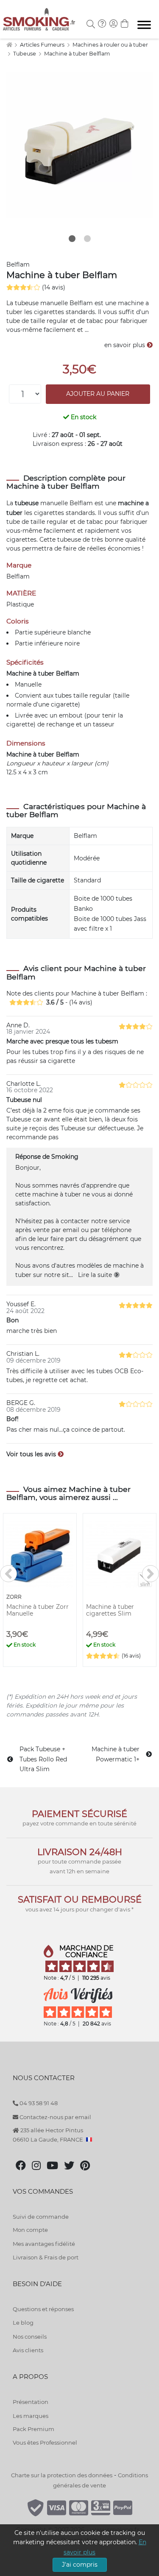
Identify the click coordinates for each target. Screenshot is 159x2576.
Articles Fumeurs (43, 45)
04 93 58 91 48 (38, 2103)
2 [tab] (87, 239)
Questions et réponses (43, 2309)
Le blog (23, 2323)
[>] (151, 1574)
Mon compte (30, 2230)
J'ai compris (80, 2565)
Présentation (31, 2402)
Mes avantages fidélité (44, 2244)
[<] (8, 1574)
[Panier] (125, 25)
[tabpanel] (79, 145)
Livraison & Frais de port (46, 2257)
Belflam (18, 264)
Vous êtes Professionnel (45, 2442)
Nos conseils (30, 2337)
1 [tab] (72, 239)
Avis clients (28, 2350)
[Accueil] (9, 45)
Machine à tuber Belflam (77, 54)
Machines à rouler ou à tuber (110, 45)
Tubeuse (25, 54)
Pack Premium (33, 2429)
